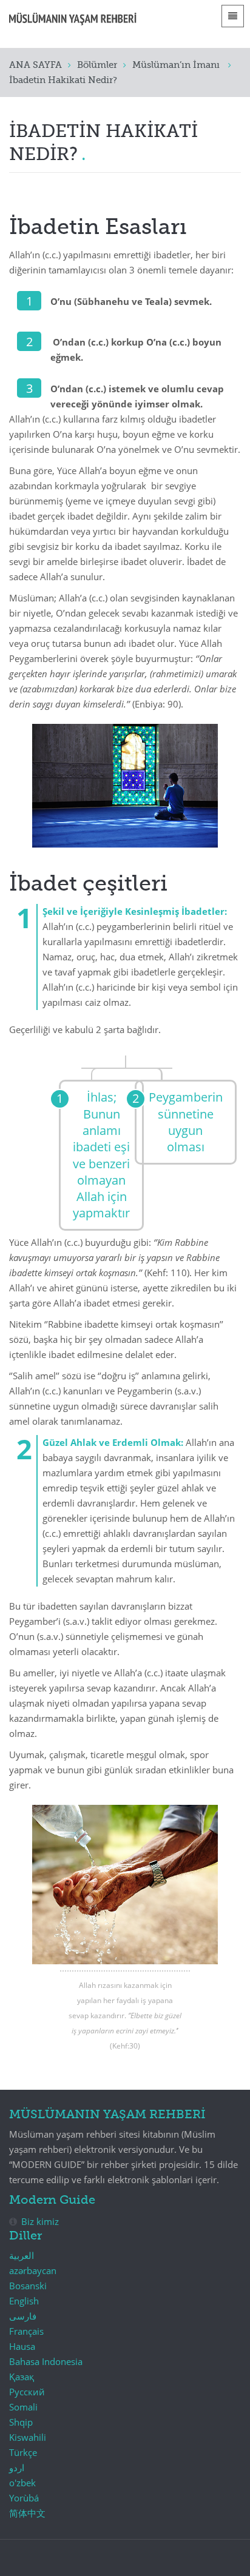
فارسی (23, 2316)
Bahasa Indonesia (46, 2361)
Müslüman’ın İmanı (177, 65)
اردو (17, 2467)
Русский (27, 2392)
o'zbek (22, 2483)
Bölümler (97, 65)
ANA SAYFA (35, 65)
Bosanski (28, 2286)
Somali (23, 2407)
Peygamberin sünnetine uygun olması (186, 1122)
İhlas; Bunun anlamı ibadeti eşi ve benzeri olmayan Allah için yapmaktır (101, 1155)
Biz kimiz (40, 2221)
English (24, 2301)
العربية (22, 2255)
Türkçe (23, 2452)
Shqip (21, 2422)
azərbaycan (33, 2270)
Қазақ (22, 2377)
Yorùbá (24, 2498)
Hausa (22, 2346)
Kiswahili (28, 2437)
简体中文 (27, 2513)
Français (26, 2331)
